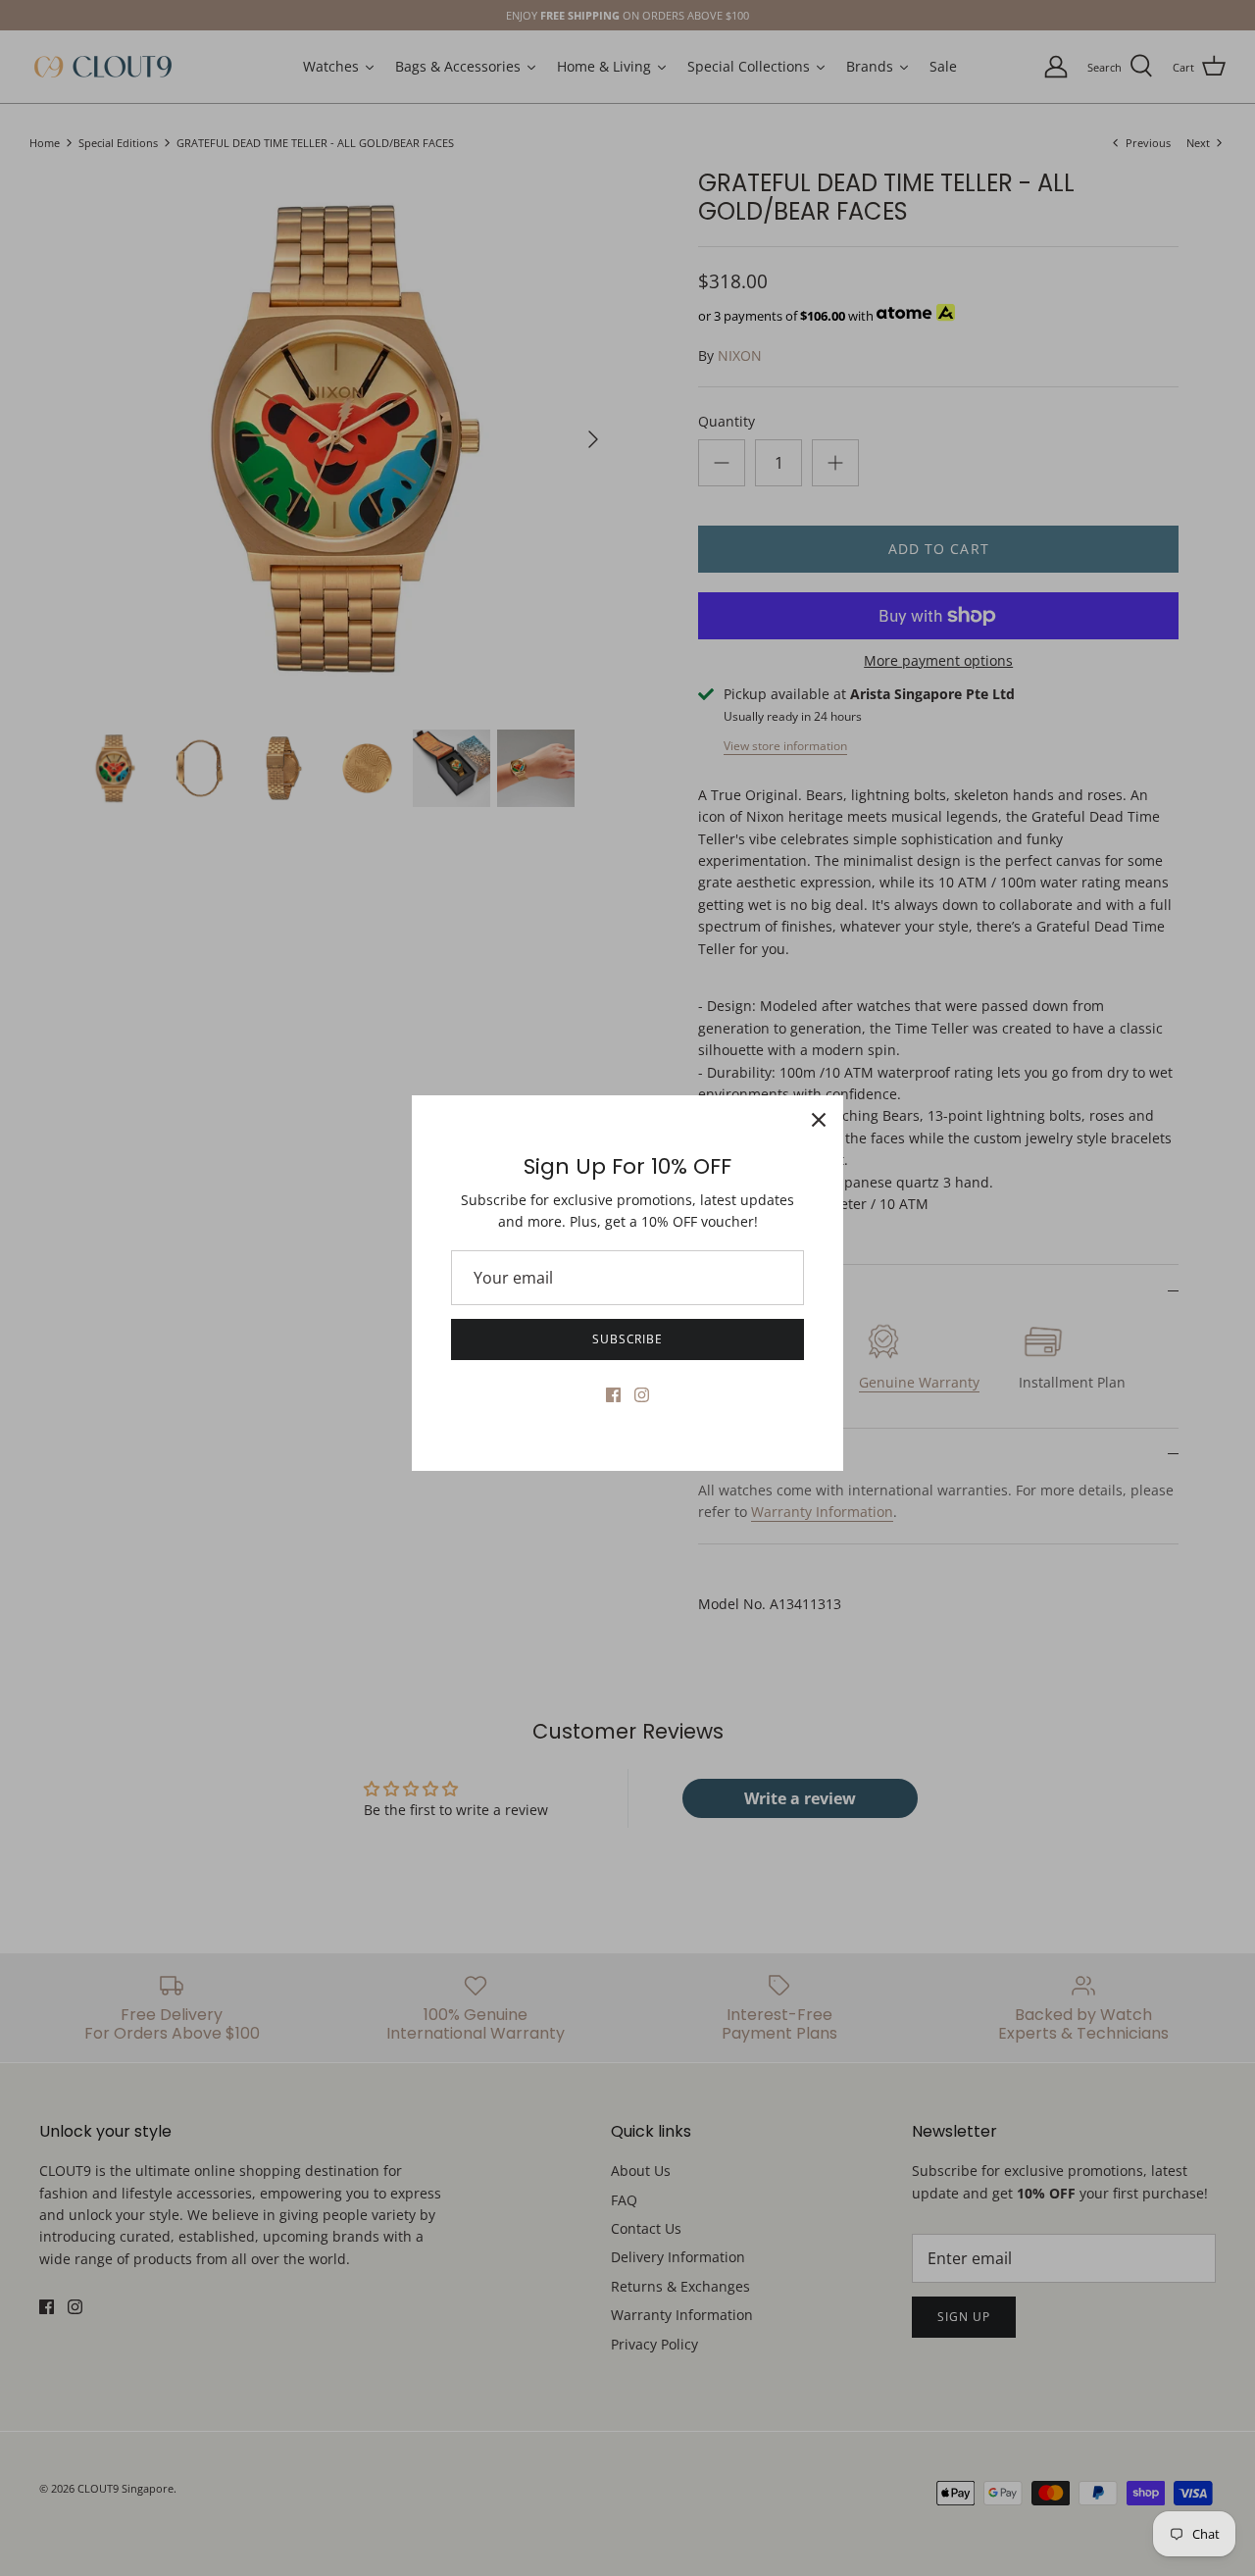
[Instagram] (642, 1395)
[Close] (819, 1120)
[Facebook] (613, 1395)
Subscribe (628, 1339)
